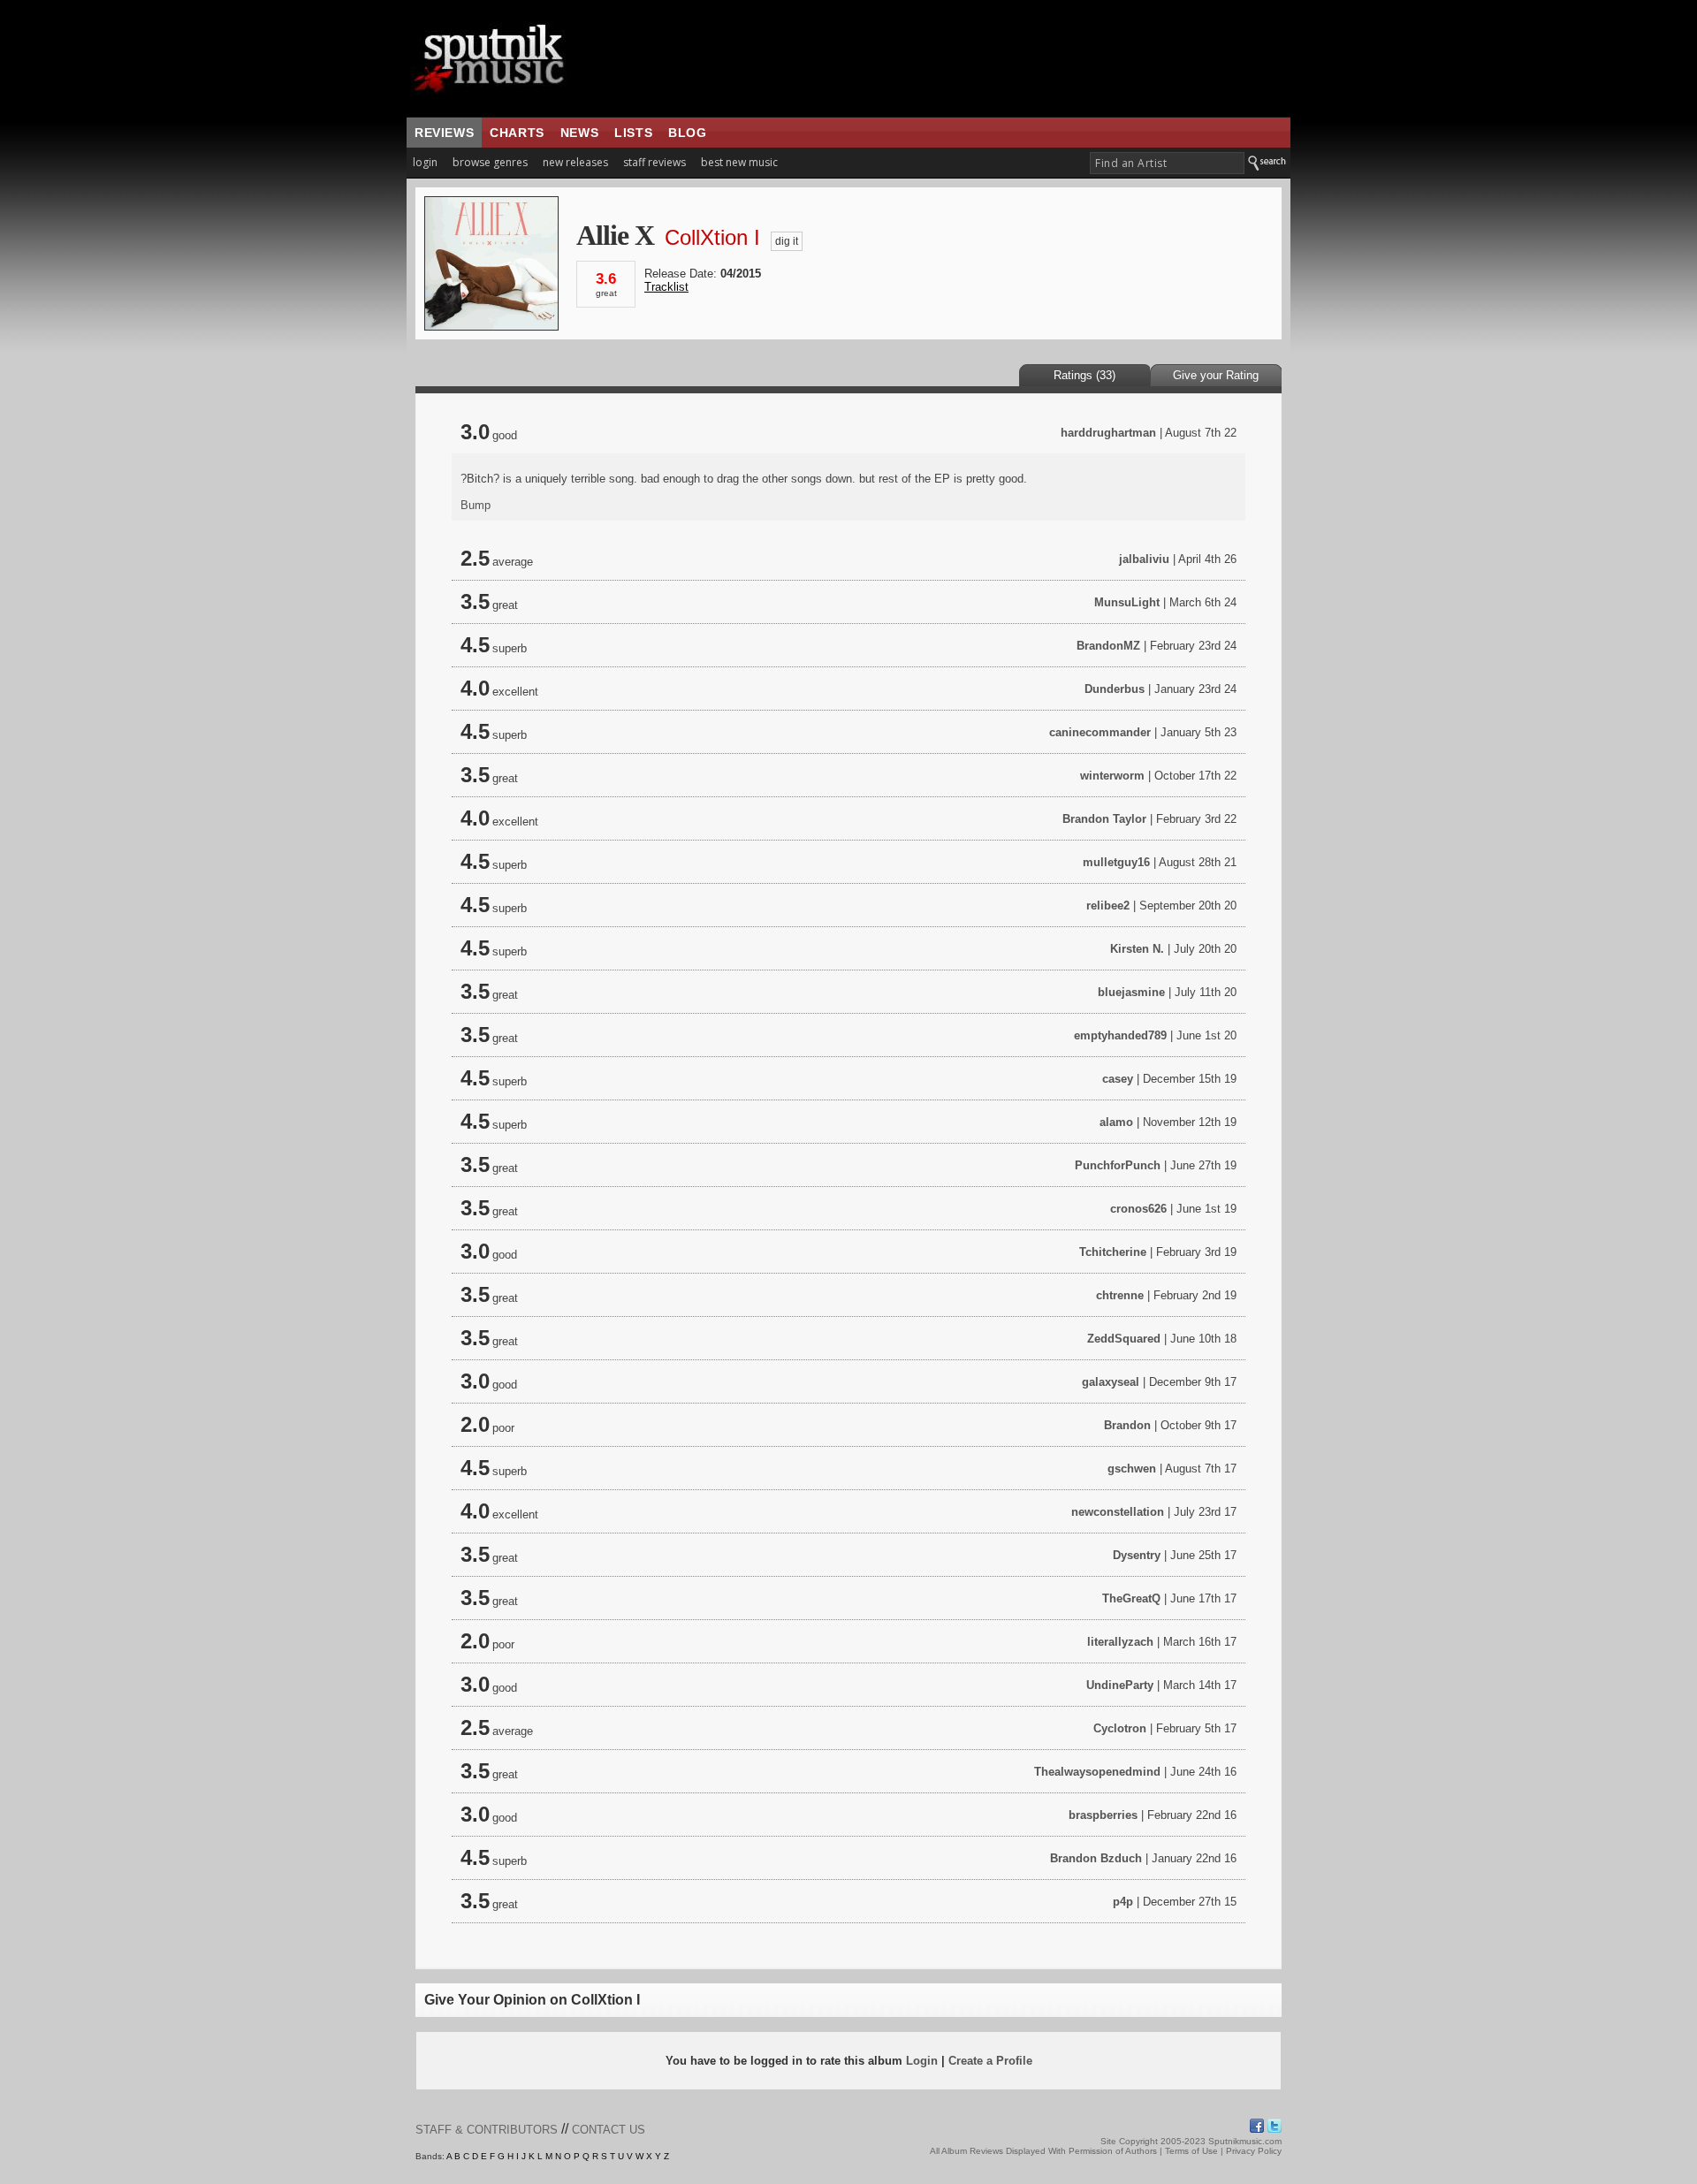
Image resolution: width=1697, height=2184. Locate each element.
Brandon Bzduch (1096, 1858)
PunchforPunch (1118, 1165)
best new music (739, 162)
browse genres (490, 162)
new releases (575, 162)
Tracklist (666, 287)
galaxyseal (1111, 1382)
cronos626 (1138, 1209)
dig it (787, 241)
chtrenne (1120, 1295)
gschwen (1132, 1469)
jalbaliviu (1144, 559)
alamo (1116, 1122)
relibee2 (1108, 906)
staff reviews (654, 162)
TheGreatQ (1131, 1598)
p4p (1123, 1902)
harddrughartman (1108, 433)
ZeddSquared (1124, 1339)
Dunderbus (1115, 689)
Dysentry (1137, 1555)
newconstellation (1118, 1512)
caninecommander (1100, 732)
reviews (444, 133)
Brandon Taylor (1104, 819)
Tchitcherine (1113, 1252)
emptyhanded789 (1120, 1035)
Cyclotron (1120, 1728)
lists (633, 133)
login (425, 162)
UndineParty (1120, 1685)
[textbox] (1167, 163)
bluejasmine (1131, 992)
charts (517, 133)
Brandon (1127, 1425)
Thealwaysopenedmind (1097, 1772)
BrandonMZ (1108, 646)
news (579, 133)
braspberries (1103, 1815)
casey (1118, 1079)
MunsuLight (1127, 602)
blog (687, 133)
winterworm (1112, 776)
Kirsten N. (1137, 949)
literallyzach (1120, 1642)
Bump (476, 505)
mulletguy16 (1116, 862)
